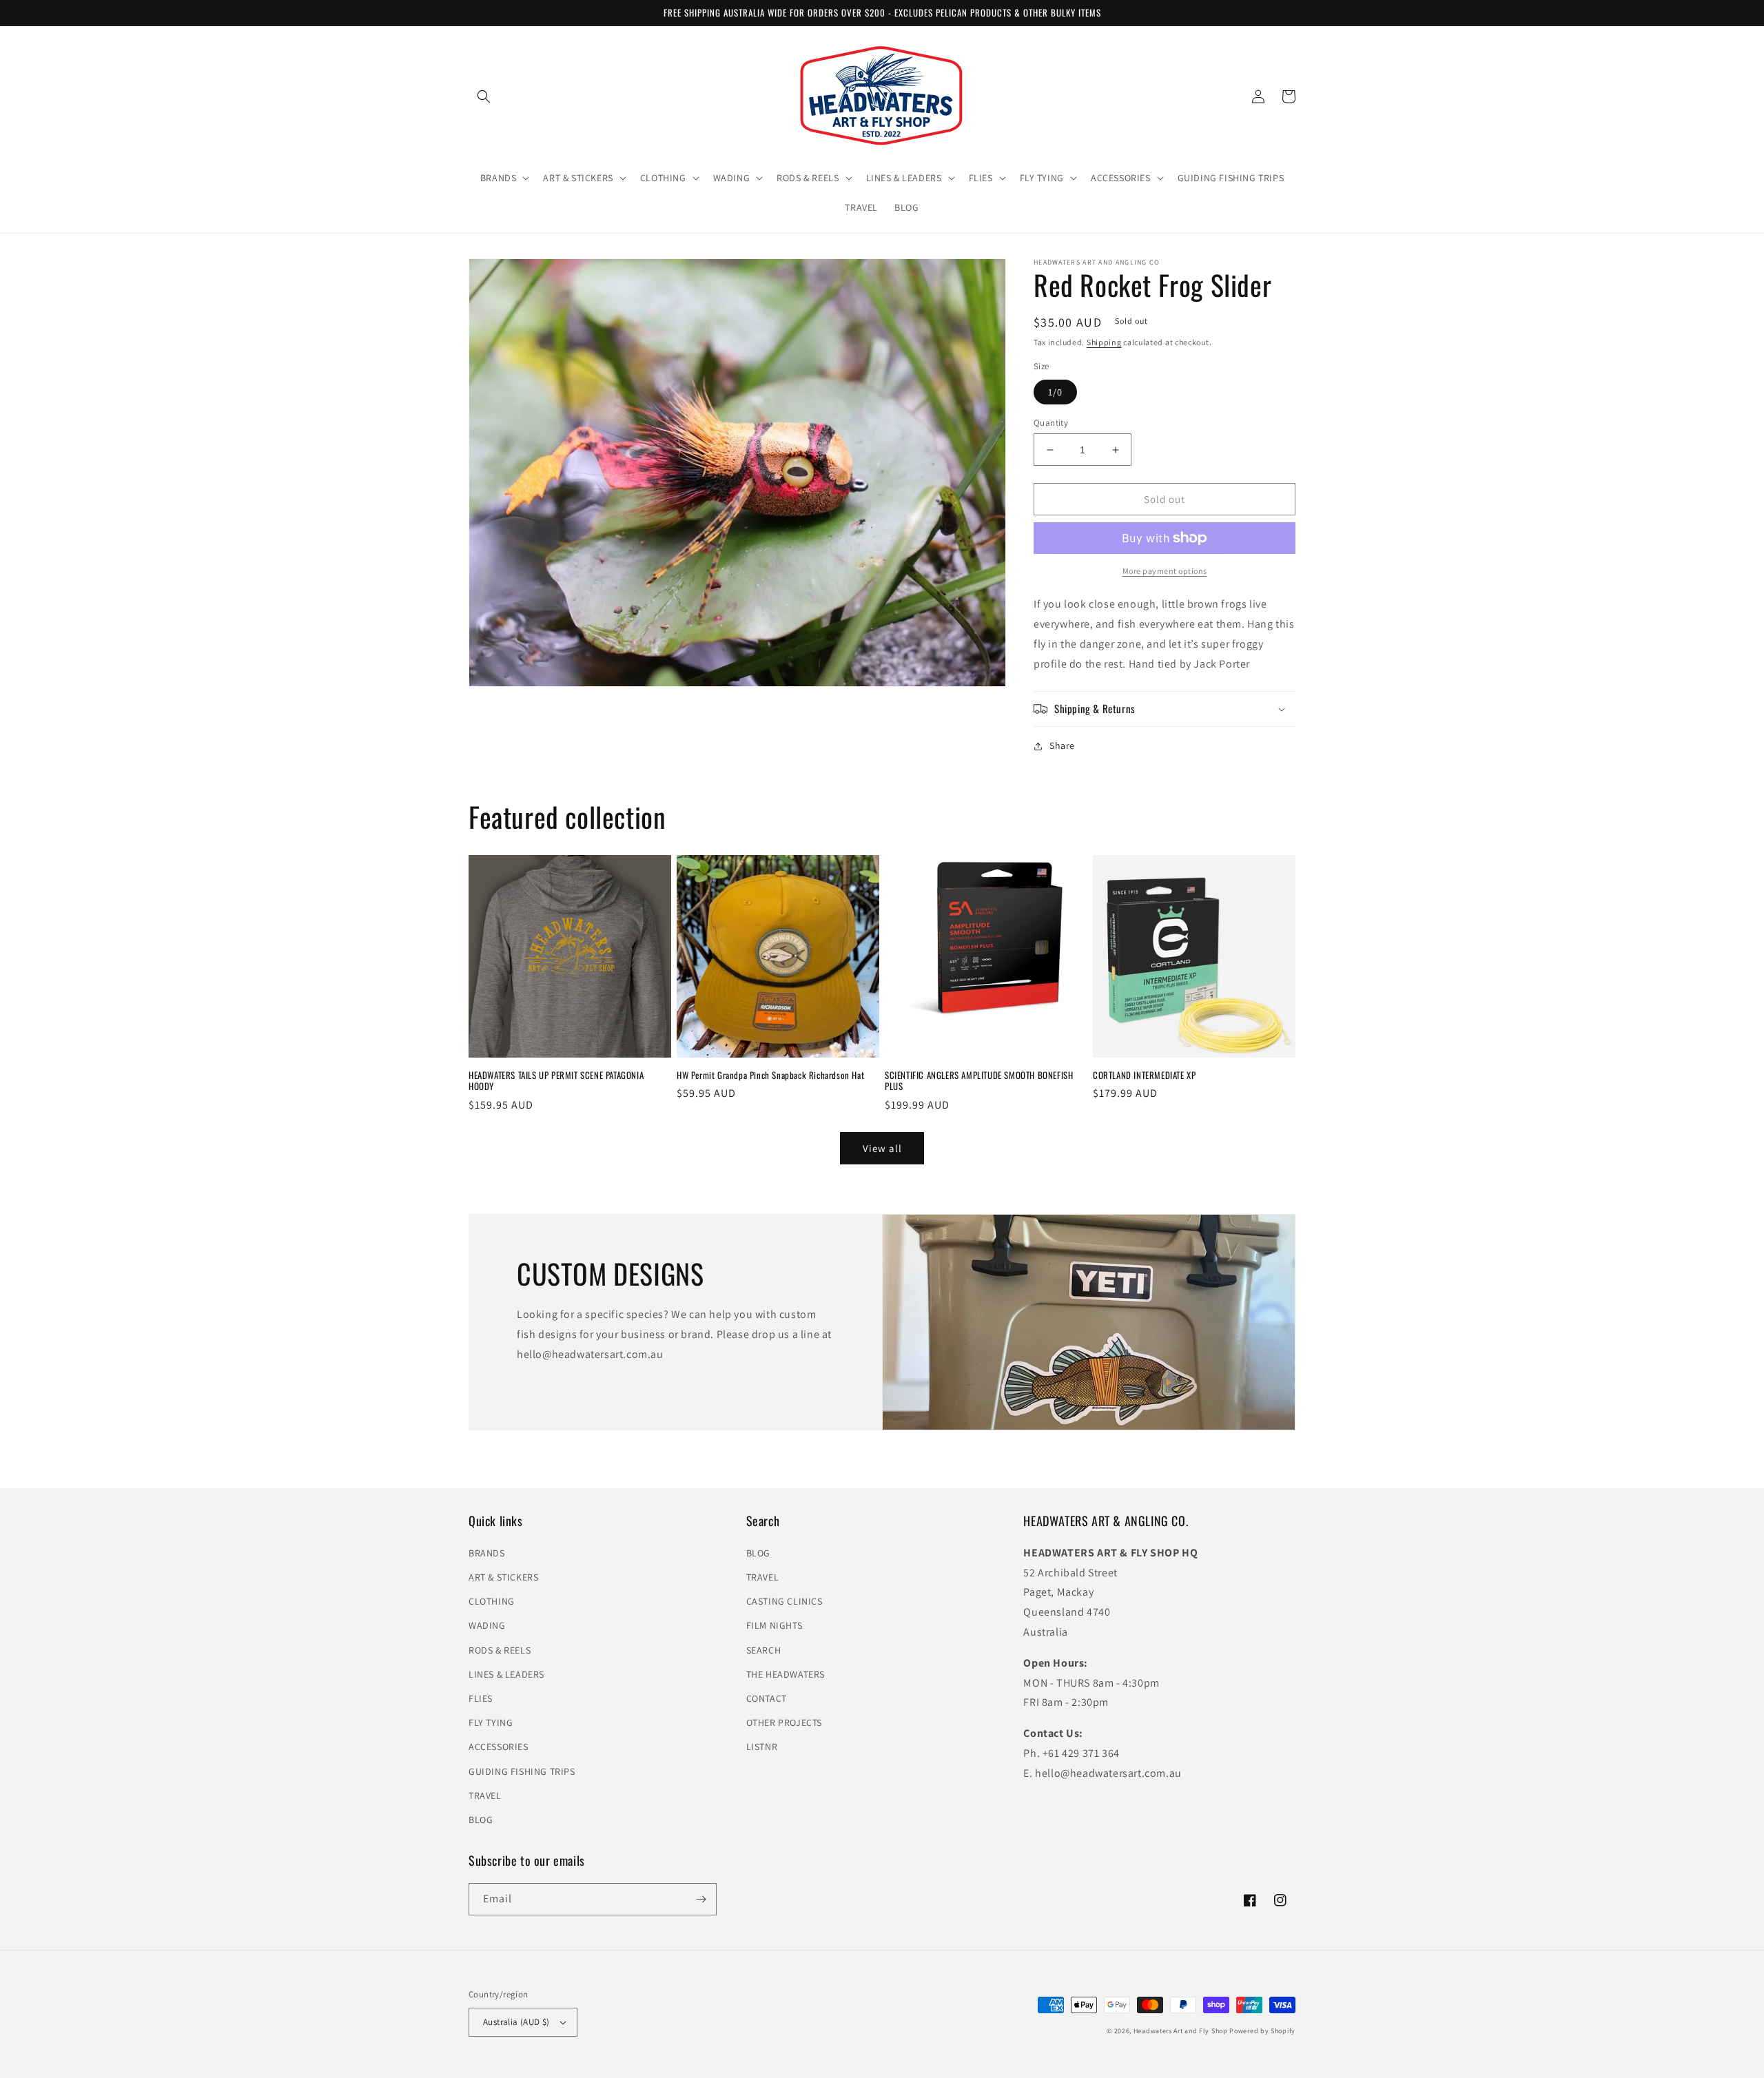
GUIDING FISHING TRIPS (522, 1771)
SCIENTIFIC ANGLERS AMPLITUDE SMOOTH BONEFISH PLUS (979, 1081)
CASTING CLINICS (784, 1601)
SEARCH (764, 1650)
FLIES (481, 1698)
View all (882, 1148)
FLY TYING (491, 1722)
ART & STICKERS (503, 1577)
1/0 (1055, 392)
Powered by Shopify (1262, 2031)
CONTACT (767, 1698)
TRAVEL (485, 1796)
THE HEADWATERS (786, 1674)
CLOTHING (492, 1601)
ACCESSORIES (499, 1747)
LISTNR (762, 1747)
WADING (487, 1625)
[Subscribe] (701, 1899)
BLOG (481, 1820)
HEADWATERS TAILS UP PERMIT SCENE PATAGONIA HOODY (556, 1081)
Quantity (1051, 423)
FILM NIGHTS (775, 1625)
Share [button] (1062, 745)
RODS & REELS (500, 1650)
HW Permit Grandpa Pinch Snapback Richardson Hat (770, 1075)
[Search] (484, 96)
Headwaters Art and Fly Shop (1181, 2031)
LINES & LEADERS (506, 1674)
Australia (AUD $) (516, 2022)
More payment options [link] (1165, 571)
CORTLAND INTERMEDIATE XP (1144, 1075)
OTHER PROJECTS (784, 1722)
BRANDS (487, 1553)
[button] (504, 178)
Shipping (1104, 342)
